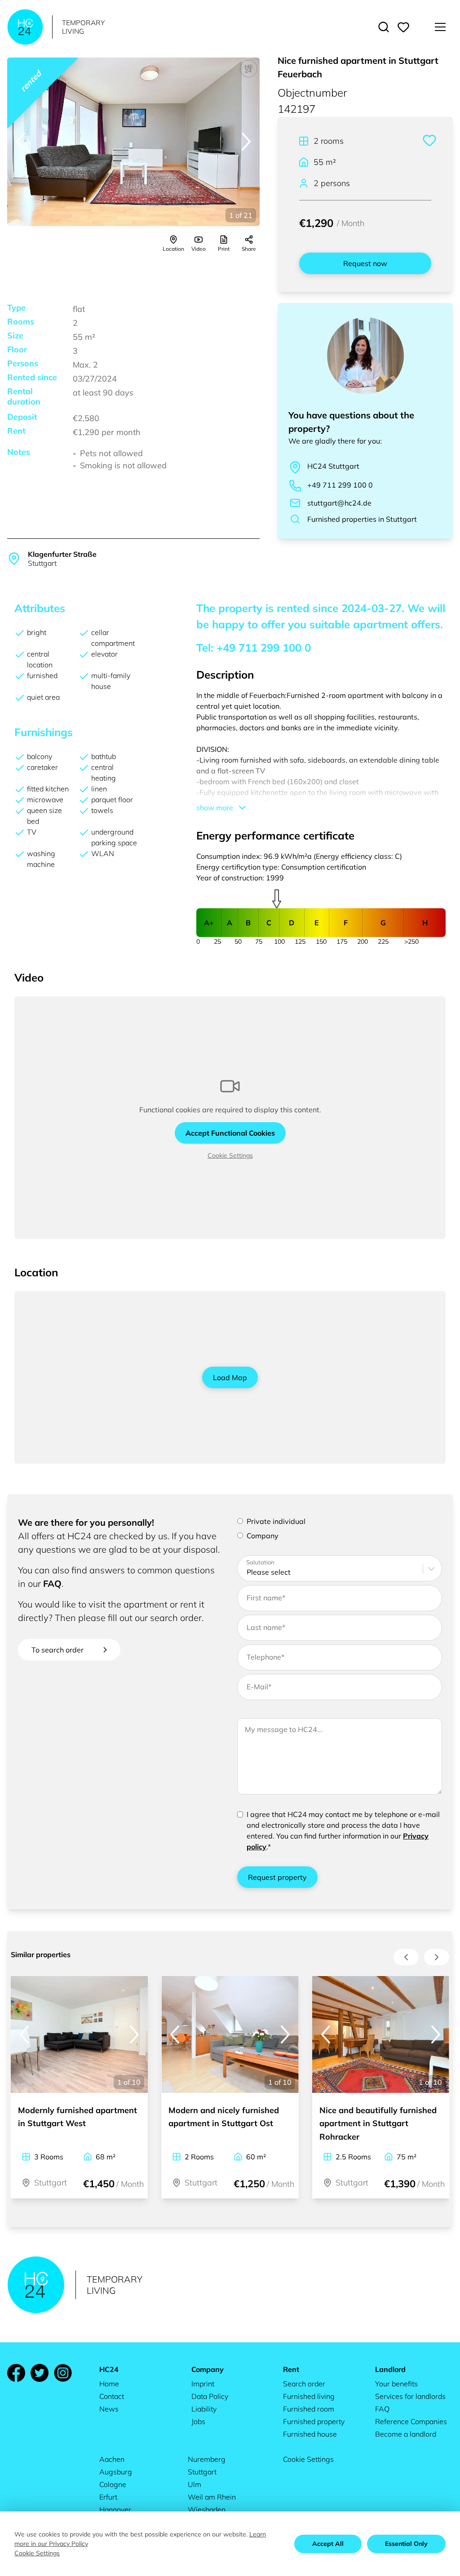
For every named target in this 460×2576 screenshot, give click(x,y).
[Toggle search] (384, 27)
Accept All (328, 2544)
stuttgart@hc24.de (339, 503)
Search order (304, 2384)
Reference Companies (411, 2421)
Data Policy (210, 2396)
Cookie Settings (230, 1155)
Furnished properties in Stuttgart (362, 519)
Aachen (112, 2459)
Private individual (276, 1521)
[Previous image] (21, 142)
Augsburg (116, 2472)
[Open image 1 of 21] (133, 142)
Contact (112, 2396)
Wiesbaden (207, 2509)
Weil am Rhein (212, 2497)
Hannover (115, 2509)
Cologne (113, 2484)
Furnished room (309, 2409)
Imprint (203, 2384)
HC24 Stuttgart (333, 466)
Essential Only (406, 2544)
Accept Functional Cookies (230, 1133)
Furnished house (310, 2434)
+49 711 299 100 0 (340, 485)
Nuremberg (207, 2459)
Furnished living (309, 2396)
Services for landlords (410, 2396)
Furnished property (314, 2421)
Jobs (198, 2421)
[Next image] (246, 142)
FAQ (52, 1583)
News (109, 2409)
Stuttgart (202, 2472)
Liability (204, 2409)
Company (263, 1536)
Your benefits (396, 2384)
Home (109, 2384)
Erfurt (108, 2497)
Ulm (195, 2484)
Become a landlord (406, 2434)
